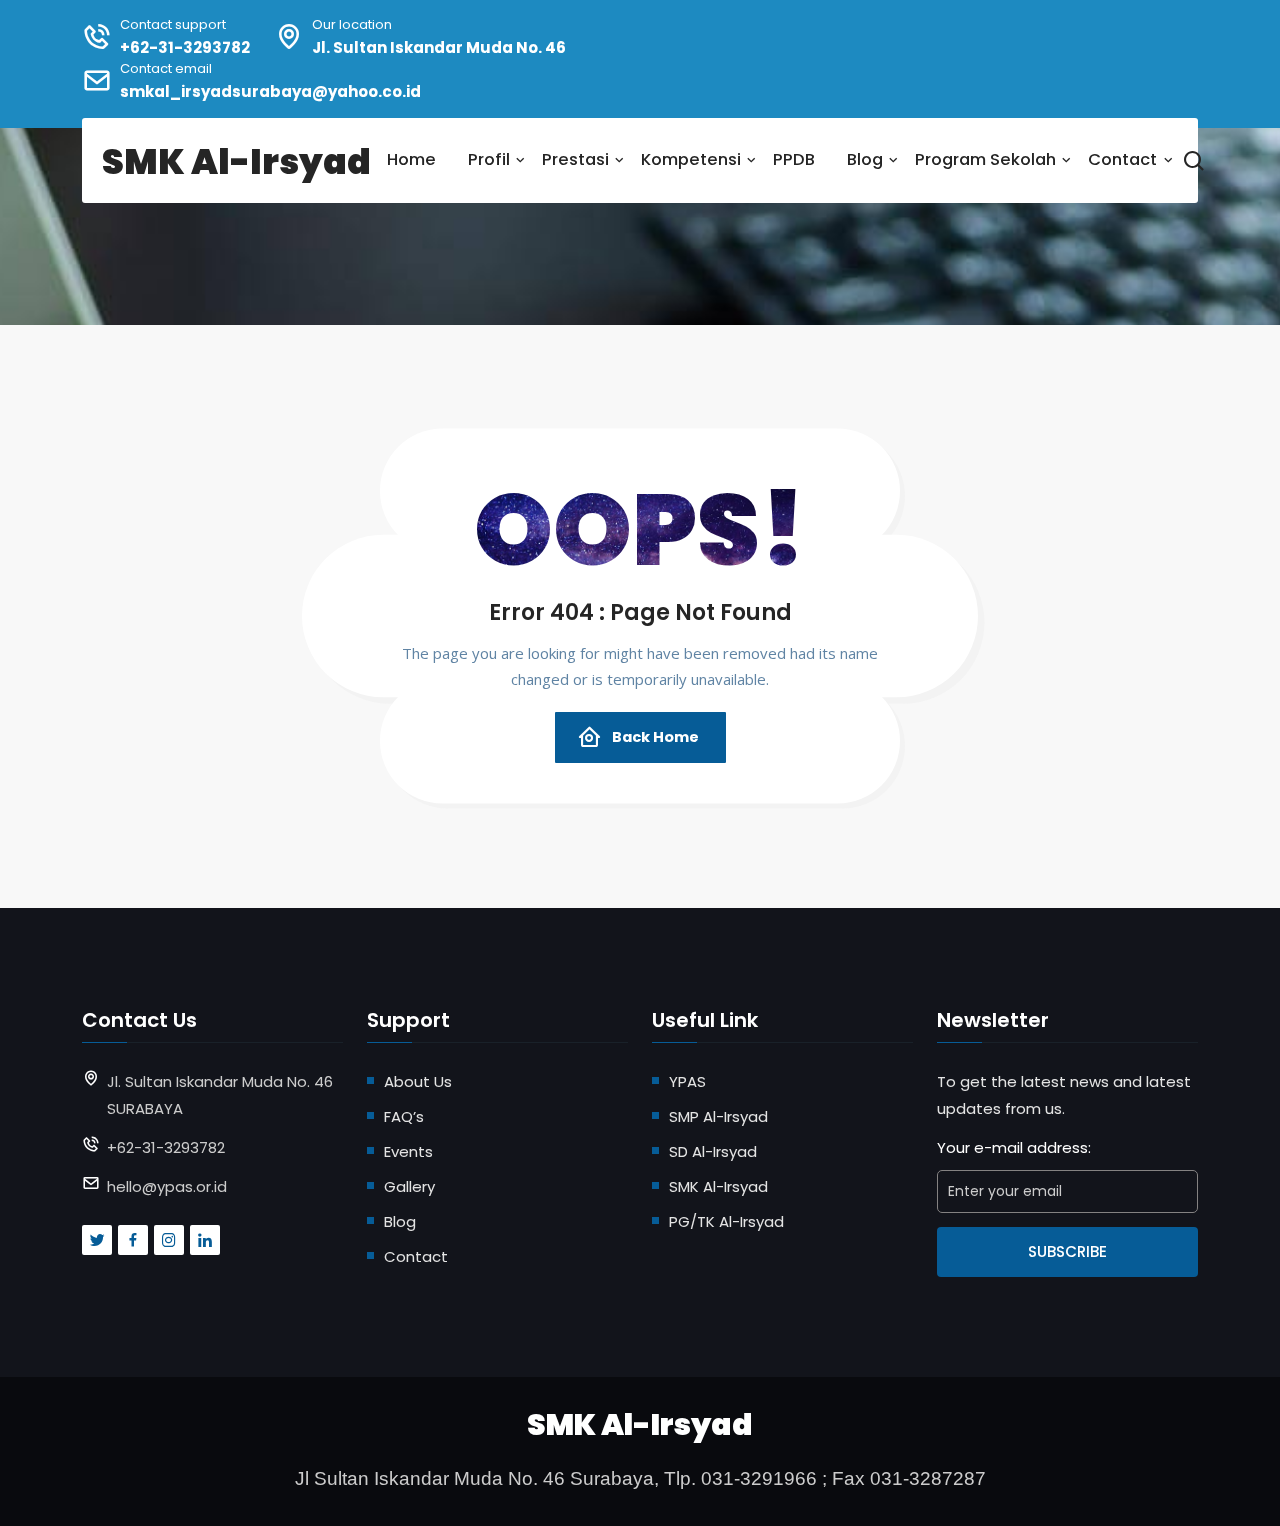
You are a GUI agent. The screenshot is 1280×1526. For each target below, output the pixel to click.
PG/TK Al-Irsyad (726, 1221)
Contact (1122, 159)
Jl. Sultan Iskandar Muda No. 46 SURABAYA (220, 1095)
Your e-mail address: (1014, 1147)
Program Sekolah (985, 159)
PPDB (794, 159)
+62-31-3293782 (185, 47)
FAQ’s (404, 1116)
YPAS (687, 1081)
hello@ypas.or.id (167, 1186)
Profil (489, 159)
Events (408, 1151)
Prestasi (575, 159)
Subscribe (1067, 1251)
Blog (865, 159)
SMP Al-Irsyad (718, 1116)
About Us (418, 1081)
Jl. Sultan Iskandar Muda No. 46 (439, 47)
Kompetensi (691, 159)
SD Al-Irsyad (713, 1151)
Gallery (409, 1186)
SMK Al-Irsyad (718, 1186)
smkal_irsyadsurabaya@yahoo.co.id (270, 91)
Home (411, 159)
